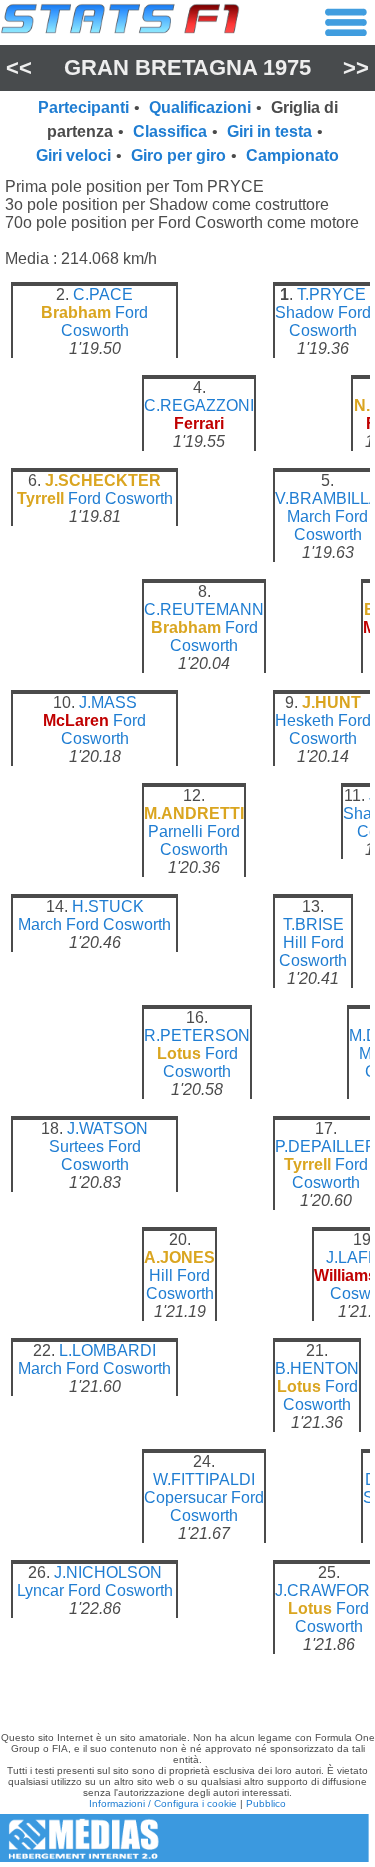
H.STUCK (108, 906)
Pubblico (266, 1803)
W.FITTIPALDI (204, 1479)
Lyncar (40, 1590)
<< (19, 67)
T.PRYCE (331, 294)
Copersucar (185, 1497)
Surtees (76, 1146)
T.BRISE (313, 924)
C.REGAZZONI (199, 405)
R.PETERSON (197, 1035)
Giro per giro (178, 155)
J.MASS (108, 702)
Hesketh (304, 720)
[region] (187, 985)
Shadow (304, 312)
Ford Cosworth (105, 321)
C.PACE (103, 294)
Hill (295, 942)
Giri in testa (269, 131)
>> (356, 67)
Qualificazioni (200, 107)
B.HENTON (317, 1368)
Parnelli (175, 831)
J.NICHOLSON (108, 1572)
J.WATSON (107, 1128)
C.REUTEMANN (204, 609)
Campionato (292, 155)
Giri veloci (73, 155)
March (309, 516)
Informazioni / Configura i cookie (163, 1803)
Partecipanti (83, 107)
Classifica (170, 131)
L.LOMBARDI (107, 1350)
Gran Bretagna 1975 (187, 67)
